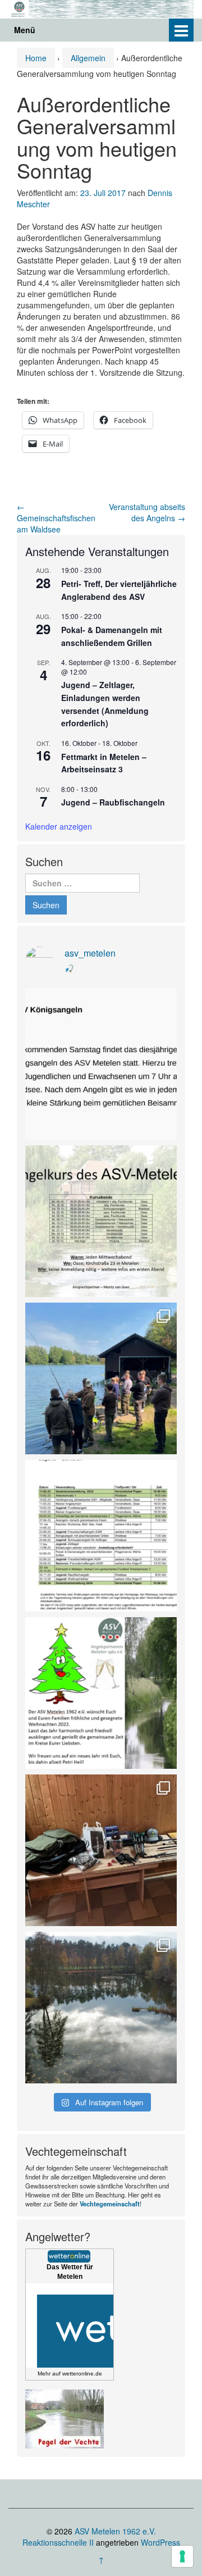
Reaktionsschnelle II (58, 2542)
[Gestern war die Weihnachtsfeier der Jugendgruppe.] (101, 1850)
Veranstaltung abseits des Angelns (147, 512)
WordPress (160, 2542)
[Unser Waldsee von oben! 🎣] (101, 2008)
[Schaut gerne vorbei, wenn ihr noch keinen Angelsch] (101, 1221)
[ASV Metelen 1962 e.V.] (101, 7)
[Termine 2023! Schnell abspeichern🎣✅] (101, 1536)
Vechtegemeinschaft (110, 2204)
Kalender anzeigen (59, 826)
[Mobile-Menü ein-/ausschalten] (181, 30)
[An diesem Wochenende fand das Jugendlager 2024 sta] (101, 1378)
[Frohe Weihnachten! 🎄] (101, 1693)
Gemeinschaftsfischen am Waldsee (56, 518)
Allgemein (88, 58)
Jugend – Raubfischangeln (113, 802)
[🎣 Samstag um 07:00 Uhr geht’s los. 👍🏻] (101, 1064)
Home (36, 58)
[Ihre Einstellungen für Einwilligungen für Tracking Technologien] (182, 2556)
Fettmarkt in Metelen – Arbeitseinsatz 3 (104, 763)
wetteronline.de (82, 2374)
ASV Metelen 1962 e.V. (115, 2531)
